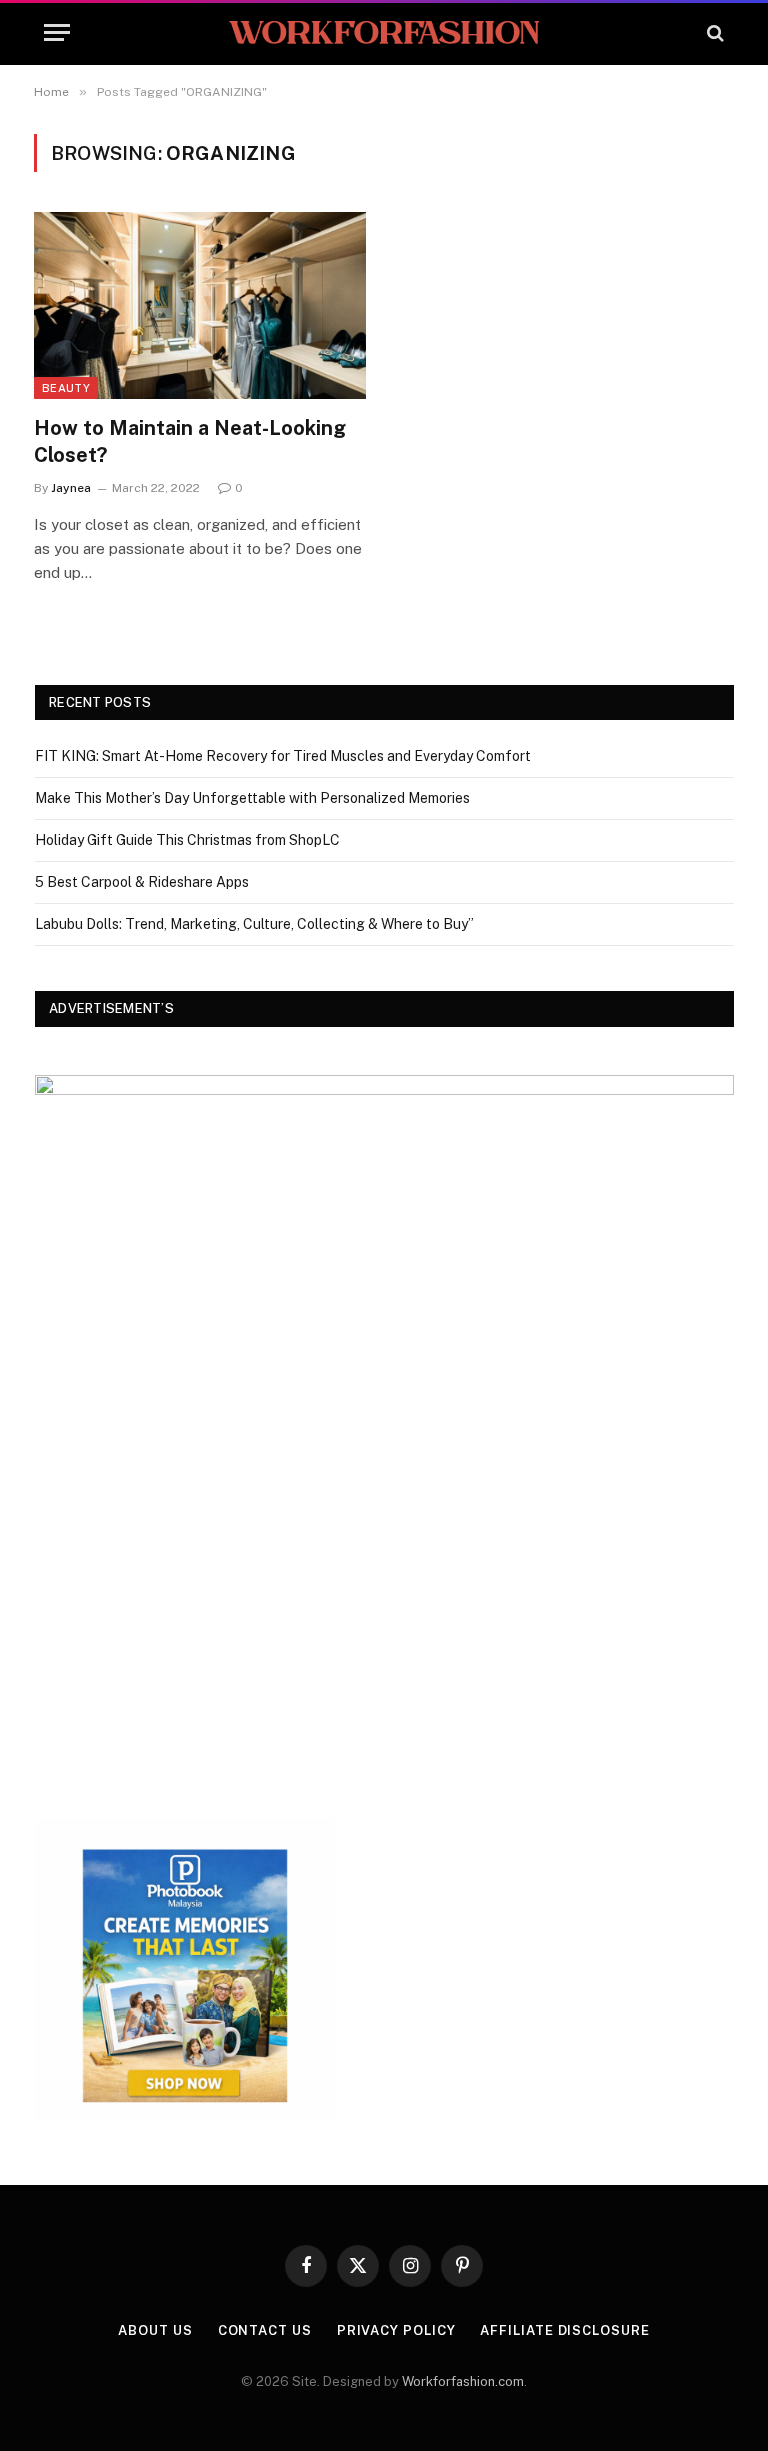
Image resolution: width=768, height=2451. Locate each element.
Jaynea (71, 488)
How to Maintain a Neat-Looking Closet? (190, 441)
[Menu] (57, 32)
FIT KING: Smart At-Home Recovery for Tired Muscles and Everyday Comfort (283, 756)
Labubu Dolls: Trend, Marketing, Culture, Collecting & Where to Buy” (254, 924)
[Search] (713, 32)
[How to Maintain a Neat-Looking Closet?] (200, 305)
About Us (155, 2330)
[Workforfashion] (384, 32)
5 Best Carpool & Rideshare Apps (142, 882)
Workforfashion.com (463, 2381)
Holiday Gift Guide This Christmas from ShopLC (187, 840)
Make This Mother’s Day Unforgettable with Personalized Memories (252, 798)
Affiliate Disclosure (564, 2330)
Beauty (66, 388)
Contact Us (265, 2330)
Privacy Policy (396, 2330)
